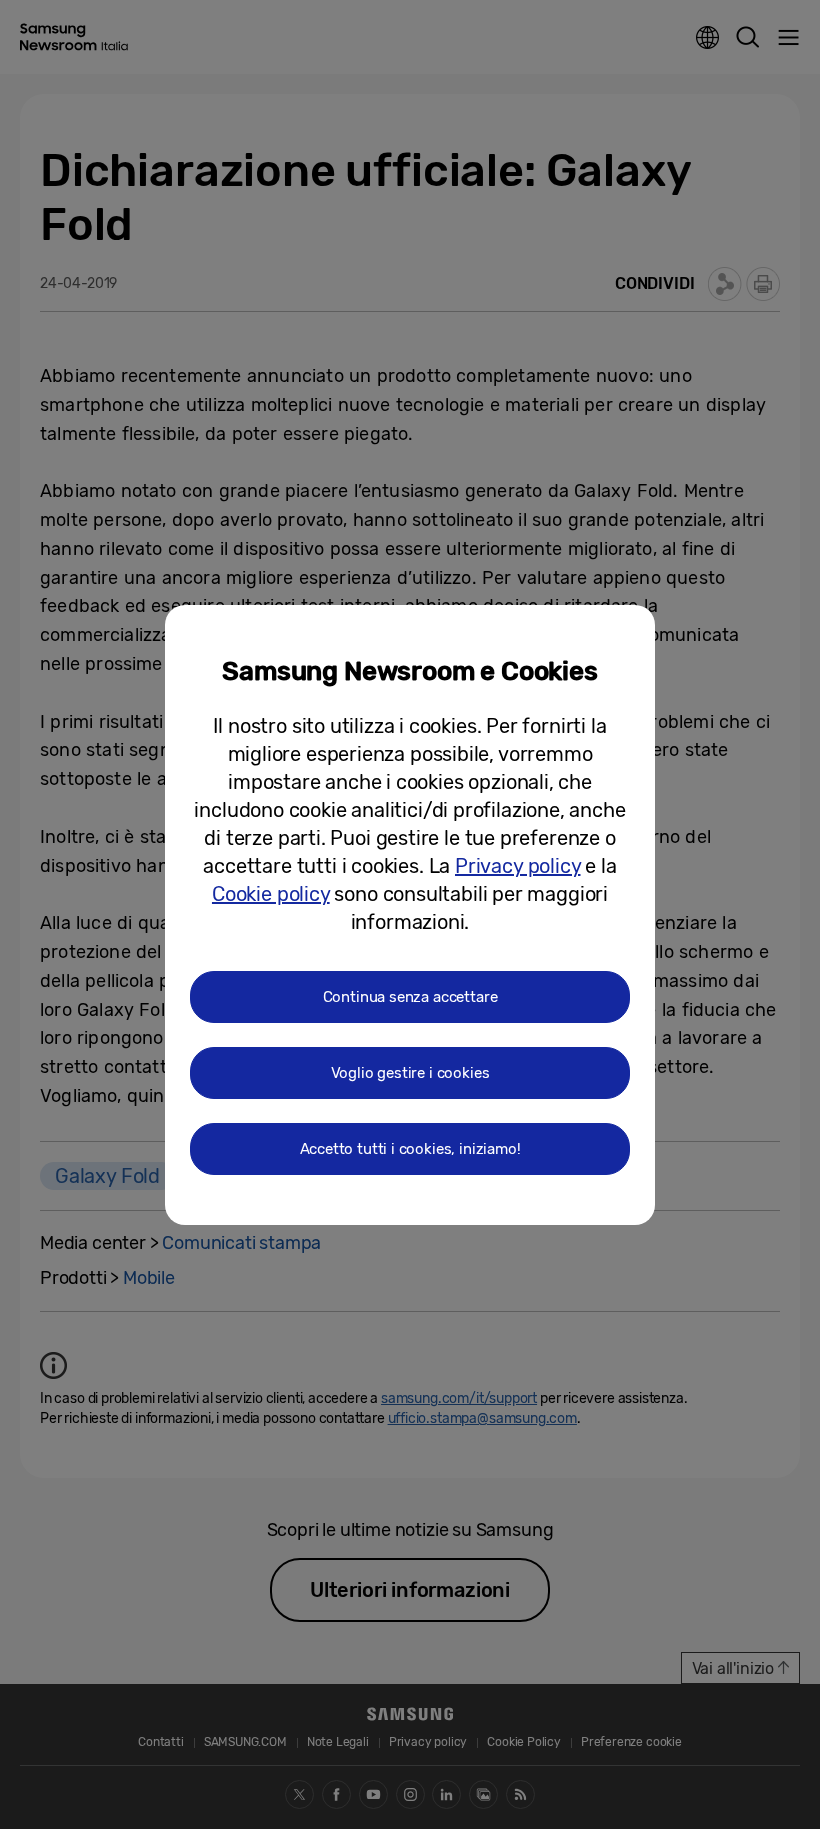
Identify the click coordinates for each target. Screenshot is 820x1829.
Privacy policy (517, 866)
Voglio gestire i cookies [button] (410, 1073)
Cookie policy (271, 894)
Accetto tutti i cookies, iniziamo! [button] (410, 1149)
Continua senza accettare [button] (410, 997)
